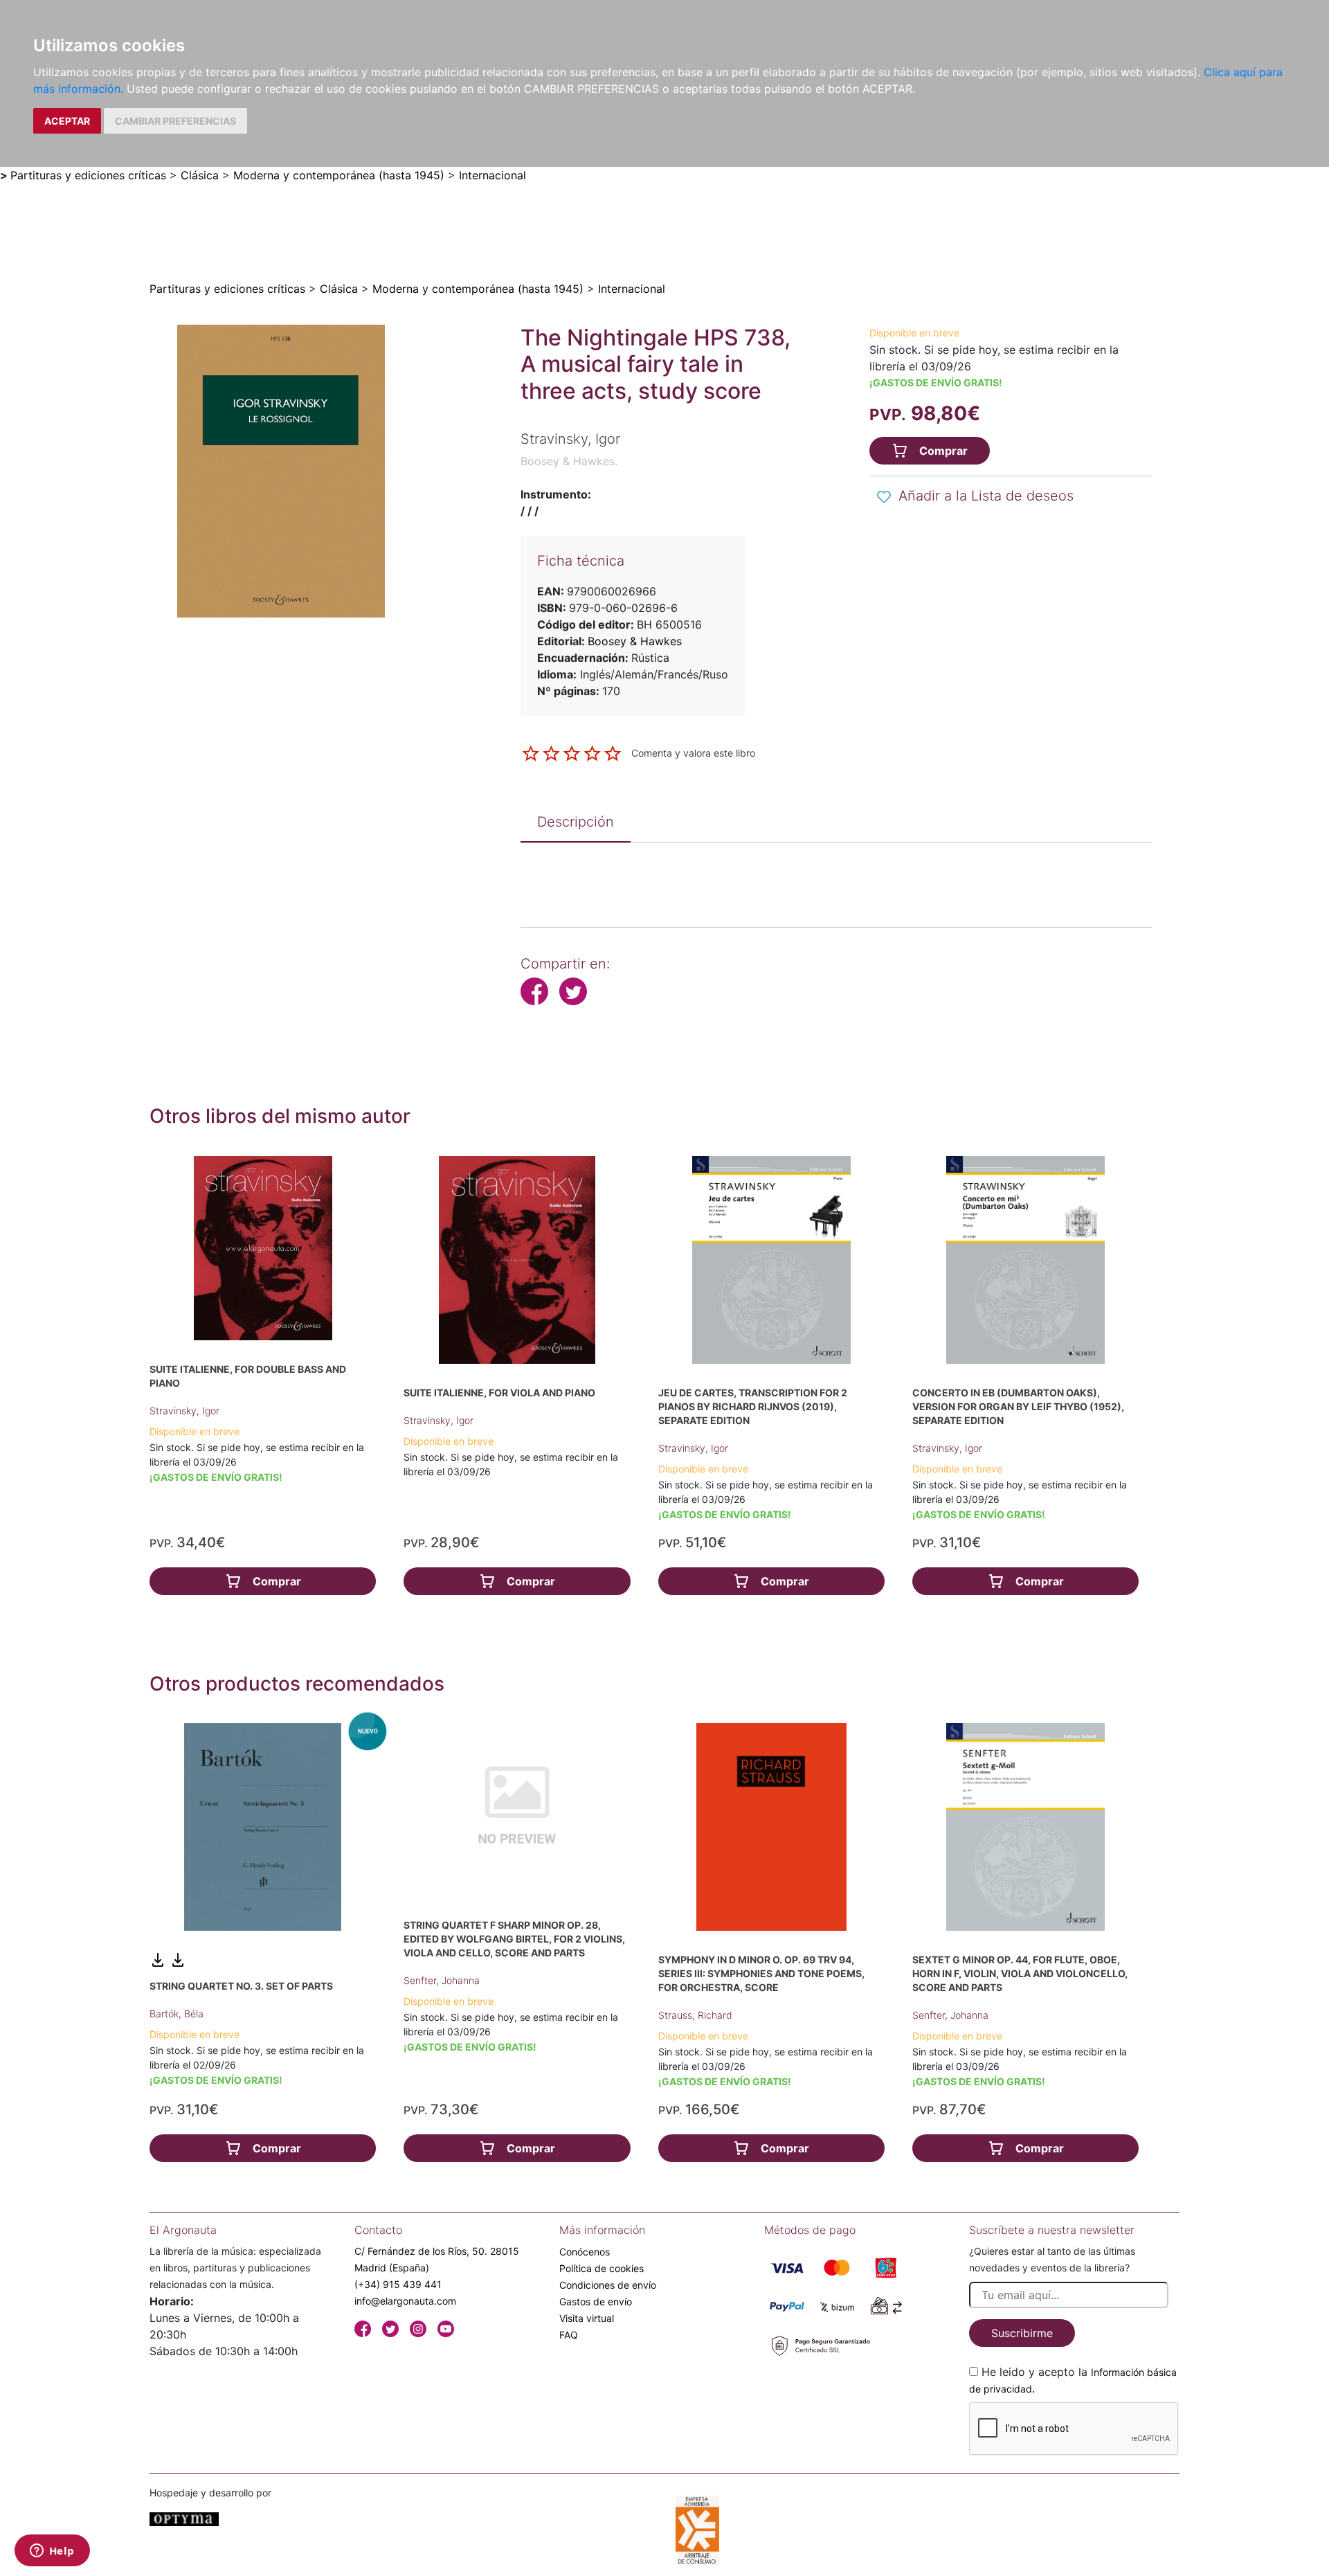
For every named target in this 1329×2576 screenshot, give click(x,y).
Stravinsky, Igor (184, 1411)
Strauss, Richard (695, 2015)
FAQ (569, 2335)
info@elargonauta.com (405, 2301)
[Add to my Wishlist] (884, 497)
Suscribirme (1022, 2333)
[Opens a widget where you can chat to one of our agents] (52, 2552)
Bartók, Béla (177, 2014)
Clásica (200, 175)
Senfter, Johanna (442, 1980)
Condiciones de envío (608, 2285)
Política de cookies (602, 2268)
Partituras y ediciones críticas (88, 175)
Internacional (492, 175)
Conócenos (585, 2252)
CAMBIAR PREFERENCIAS (175, 121)
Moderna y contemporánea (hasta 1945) (339, 175)
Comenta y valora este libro (693, 752)
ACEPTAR (67, 121)
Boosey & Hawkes (635, 641)
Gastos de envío (596, 2302)
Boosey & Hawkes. (569, 461)
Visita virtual (587, 2318)
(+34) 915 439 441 (398, 2284)
